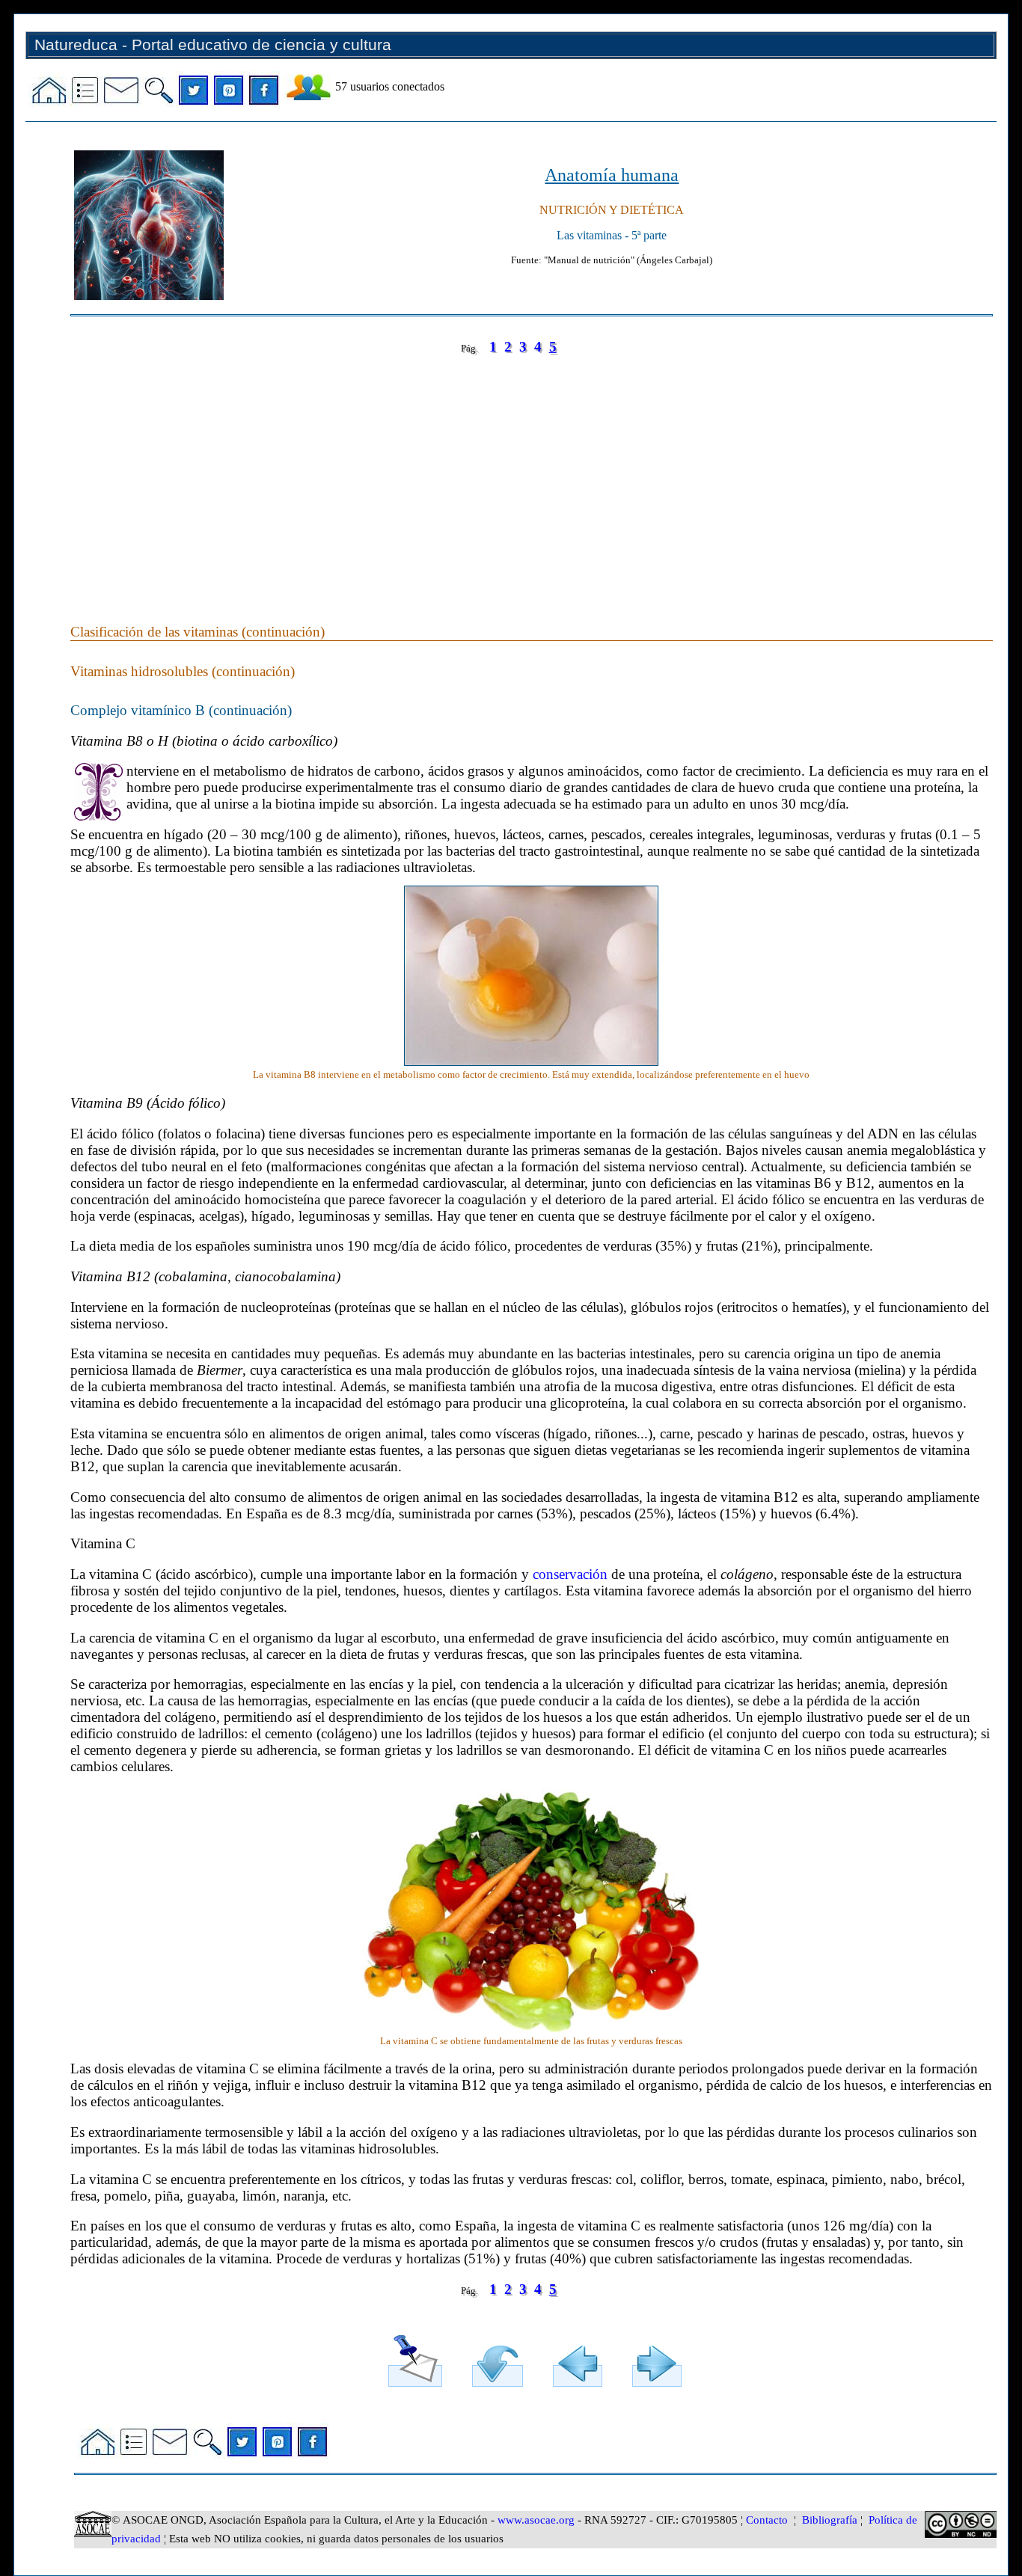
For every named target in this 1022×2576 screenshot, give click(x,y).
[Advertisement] (519, 474)
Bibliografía (830, 2520)
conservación (570, 1574)
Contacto (767, 2520)
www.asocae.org (536, 2520)
